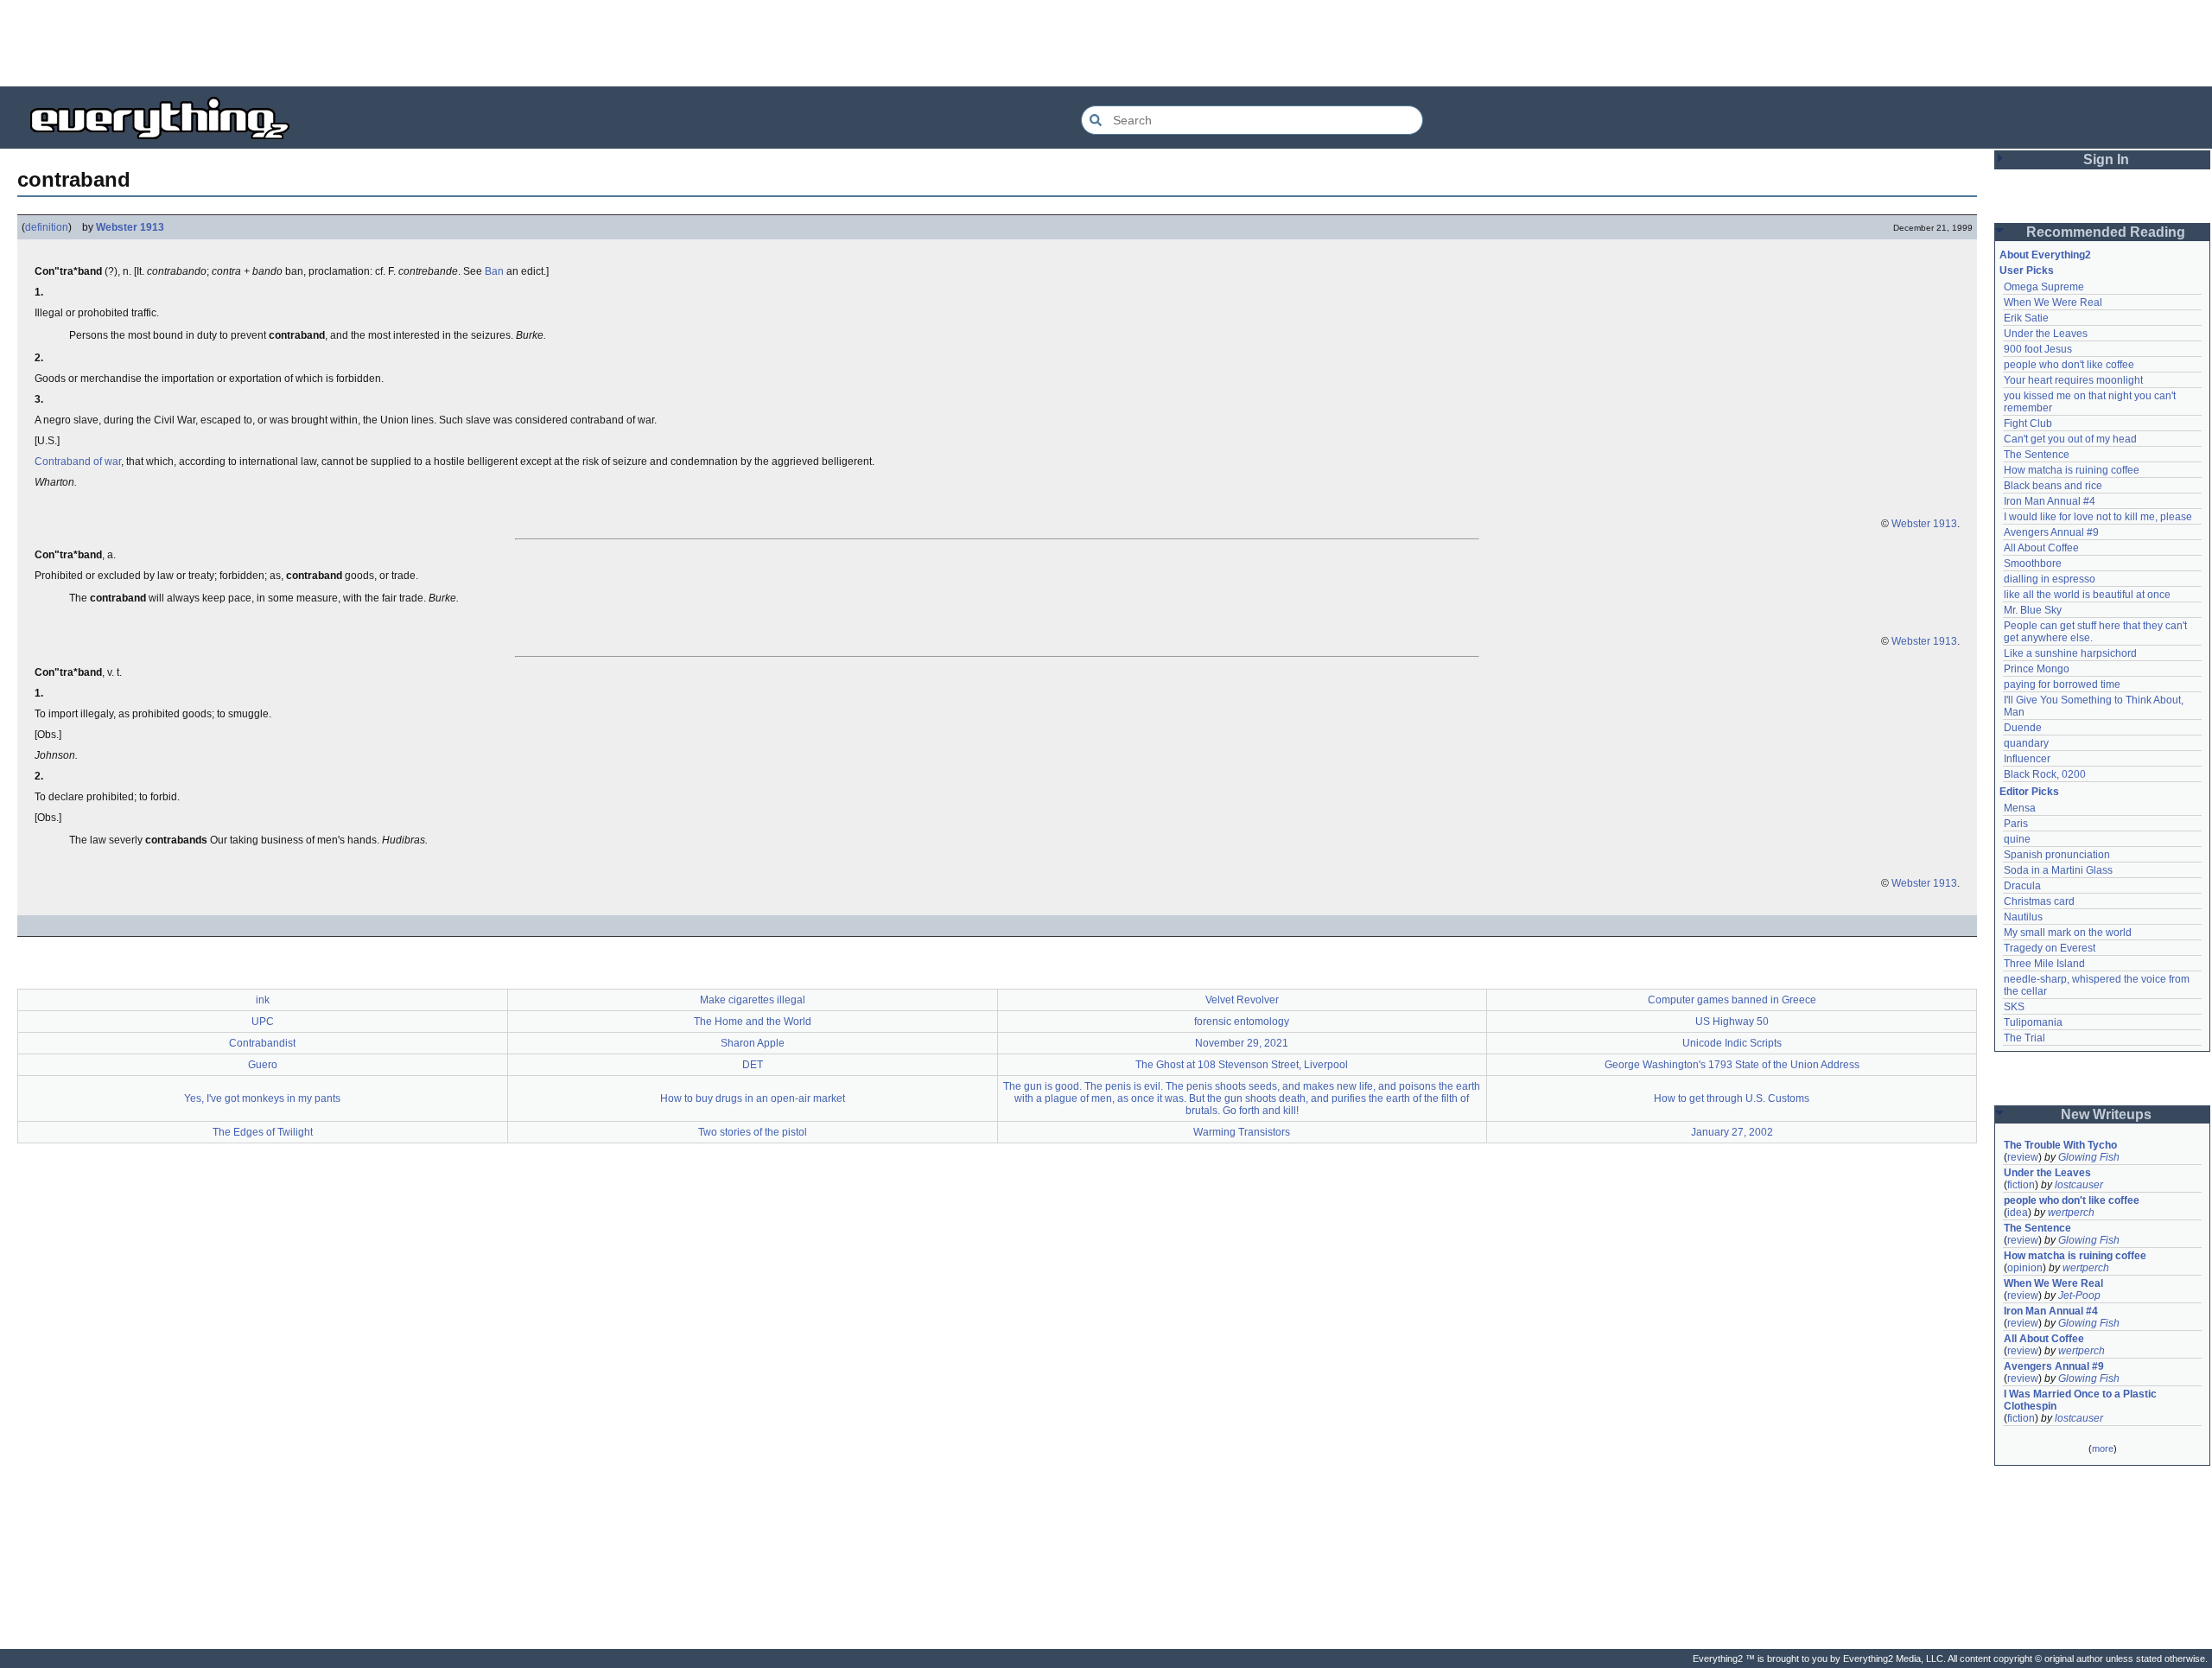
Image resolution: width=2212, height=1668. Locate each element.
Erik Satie (2026, 318)
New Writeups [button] (2106, 1114)
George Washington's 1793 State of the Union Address (1732, 1065)
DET (753, 1065)
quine (2017, 839)
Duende (2023, 728)
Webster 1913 (130, 227)
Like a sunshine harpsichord (2070, 653)
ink (263, 1000)
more (2103, 1448)
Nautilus (2023, 917)
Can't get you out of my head (2070, 439)
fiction (2021, 1185)
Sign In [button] (2106, 159)
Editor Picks (2029, 792)
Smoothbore (2033, 563)
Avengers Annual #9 (2051, 532)
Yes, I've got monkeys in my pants (262, 1098)
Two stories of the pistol (753, 1132)
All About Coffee (2041, 548)
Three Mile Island (2044, 964)
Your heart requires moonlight (2073, 380)
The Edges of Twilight (263, 1132)
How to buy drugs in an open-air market (753, 1098)
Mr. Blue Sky (2033, 610)
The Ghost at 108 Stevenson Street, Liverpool (1242, 1065)
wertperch (2071, 1213)
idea (2018, 1213)
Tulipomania (2033, 1022)
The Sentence (2037, 455)
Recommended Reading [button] (2106, 232)
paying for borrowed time (2062, 684)
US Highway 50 (1732, 1022)
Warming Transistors (1242, 1132)
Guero (263, 1065)
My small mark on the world (2068, 933)
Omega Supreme (2044, 287)
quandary (2026, 743)
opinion (2025, 1268)
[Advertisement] (1106, 43)
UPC (263, 1022)
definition (47, 227)
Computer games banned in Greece (1732, 1000)
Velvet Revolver (1242, 1000)
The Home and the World (753, 1022)
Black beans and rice (2053, 486)
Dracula (2022, 886)
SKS (2014, 1007)
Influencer (2027, 759)
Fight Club (2028, 423)
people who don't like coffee (2069, 365)
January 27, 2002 (1732, 1132)
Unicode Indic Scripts (1732, 1043)
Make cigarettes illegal (753, 1000)
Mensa (2020, 808)
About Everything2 (2045, 255)
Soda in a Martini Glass (2058, 870)
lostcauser (2079, 1185)
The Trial (2024, 1038)
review (2023, 1157)
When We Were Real (2053, 302)
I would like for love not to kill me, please (2098, 517)
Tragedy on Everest (2050, 948)
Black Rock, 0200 (2045, 774)
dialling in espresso (2050, 579)
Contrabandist (262, 1043)
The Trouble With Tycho (2060, 1145)
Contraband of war (78, 462)
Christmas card (2039, 901)
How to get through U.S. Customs (1732, 1098)
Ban (494, 271)
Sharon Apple (753, 1043)
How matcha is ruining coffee (2072, 470)
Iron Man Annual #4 (2050, 501)
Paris (2016, 824)
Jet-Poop (2079, 1296)
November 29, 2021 (1242, 1043)
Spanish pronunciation (2057, 855)
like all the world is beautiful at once (2087, 595)
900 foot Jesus (2038, 349)
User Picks (2027, 271)
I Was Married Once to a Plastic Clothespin (2082, 1400)
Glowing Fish (2089, 1157)
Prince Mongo (2037, 669)
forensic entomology (1242, 1022)
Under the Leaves (2046, 334)
